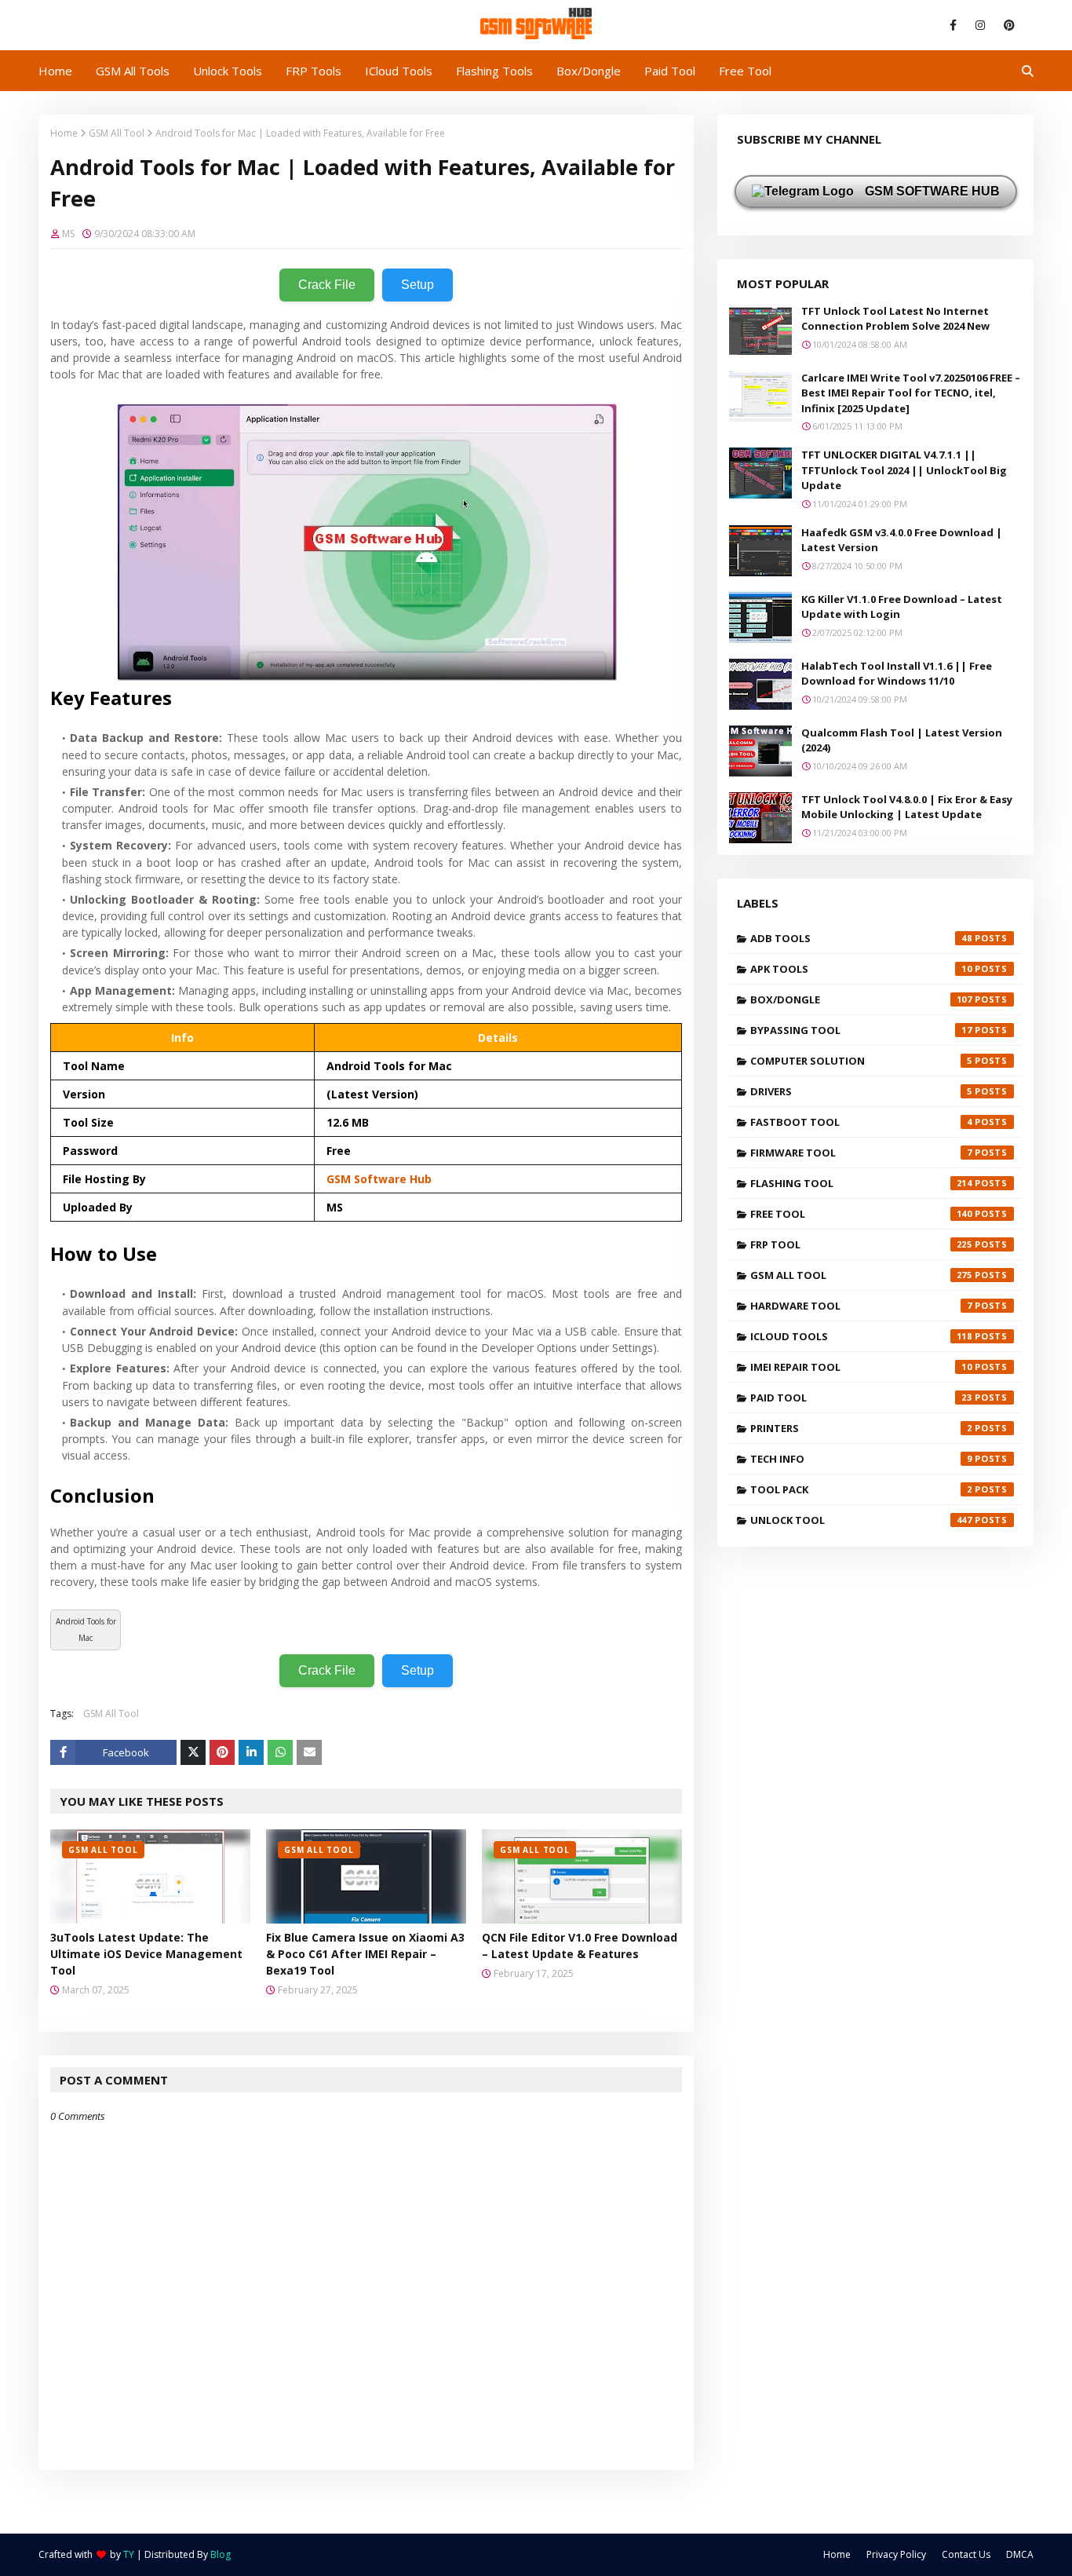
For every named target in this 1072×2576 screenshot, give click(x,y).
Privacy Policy (896, 2554)
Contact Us (966, 2554)
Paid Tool (861, 1398)
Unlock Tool (861, 1520)
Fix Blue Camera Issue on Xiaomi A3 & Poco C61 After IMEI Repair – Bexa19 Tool (365, 1954)
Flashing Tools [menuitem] (494, 71)
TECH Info (861, 1459)
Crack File (327, 285)
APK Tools (861, 969)
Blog (221, 2554)
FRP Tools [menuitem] (314, 71)
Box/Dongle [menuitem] (589, 71)
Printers (861, 1428)
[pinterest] (1006, 25)
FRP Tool (861, 1244)
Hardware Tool (861, 1306)
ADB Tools (861, 938)
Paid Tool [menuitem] (670, 71)
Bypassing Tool (861, 1030)
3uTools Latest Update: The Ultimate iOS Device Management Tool (146, 1954)
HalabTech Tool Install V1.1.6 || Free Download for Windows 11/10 (897, 674)
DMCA (1020, 2554)
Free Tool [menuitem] (745, 71)
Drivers (861, 1091)
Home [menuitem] (55, 71)
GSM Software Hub (379, 1179)
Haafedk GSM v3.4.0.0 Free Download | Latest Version (902, 540)
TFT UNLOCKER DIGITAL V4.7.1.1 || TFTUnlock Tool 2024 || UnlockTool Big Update (904, 470)
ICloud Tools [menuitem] (399, 71)
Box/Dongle (861, 999)
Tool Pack (861, 1489)
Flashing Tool (861, 1183)
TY (129, 2554)
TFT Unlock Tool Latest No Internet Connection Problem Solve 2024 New (895, 319)
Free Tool (861, 1214)
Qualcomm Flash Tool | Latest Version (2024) (902, 740)
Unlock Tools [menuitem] (228, 71)
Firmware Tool (861, 1153)
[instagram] (980, 25)
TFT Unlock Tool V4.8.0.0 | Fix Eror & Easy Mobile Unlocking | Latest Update (907, 807)
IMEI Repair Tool (861, 1367)
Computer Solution (861, 1061)
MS (68, 234)
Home (64, 133)
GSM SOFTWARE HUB (931, 191)
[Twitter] (193, 1752)
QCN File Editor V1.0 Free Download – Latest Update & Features (580, 1946)
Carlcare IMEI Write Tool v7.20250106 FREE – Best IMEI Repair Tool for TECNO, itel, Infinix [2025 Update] (911, 393)
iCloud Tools (861, 1336)
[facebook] (953, 25)
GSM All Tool (117, 133)
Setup (417, 285)
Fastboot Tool (861, 1122)
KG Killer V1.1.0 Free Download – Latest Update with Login (902, 607)
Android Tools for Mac (86, 1630)
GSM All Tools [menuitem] (133, 71)
